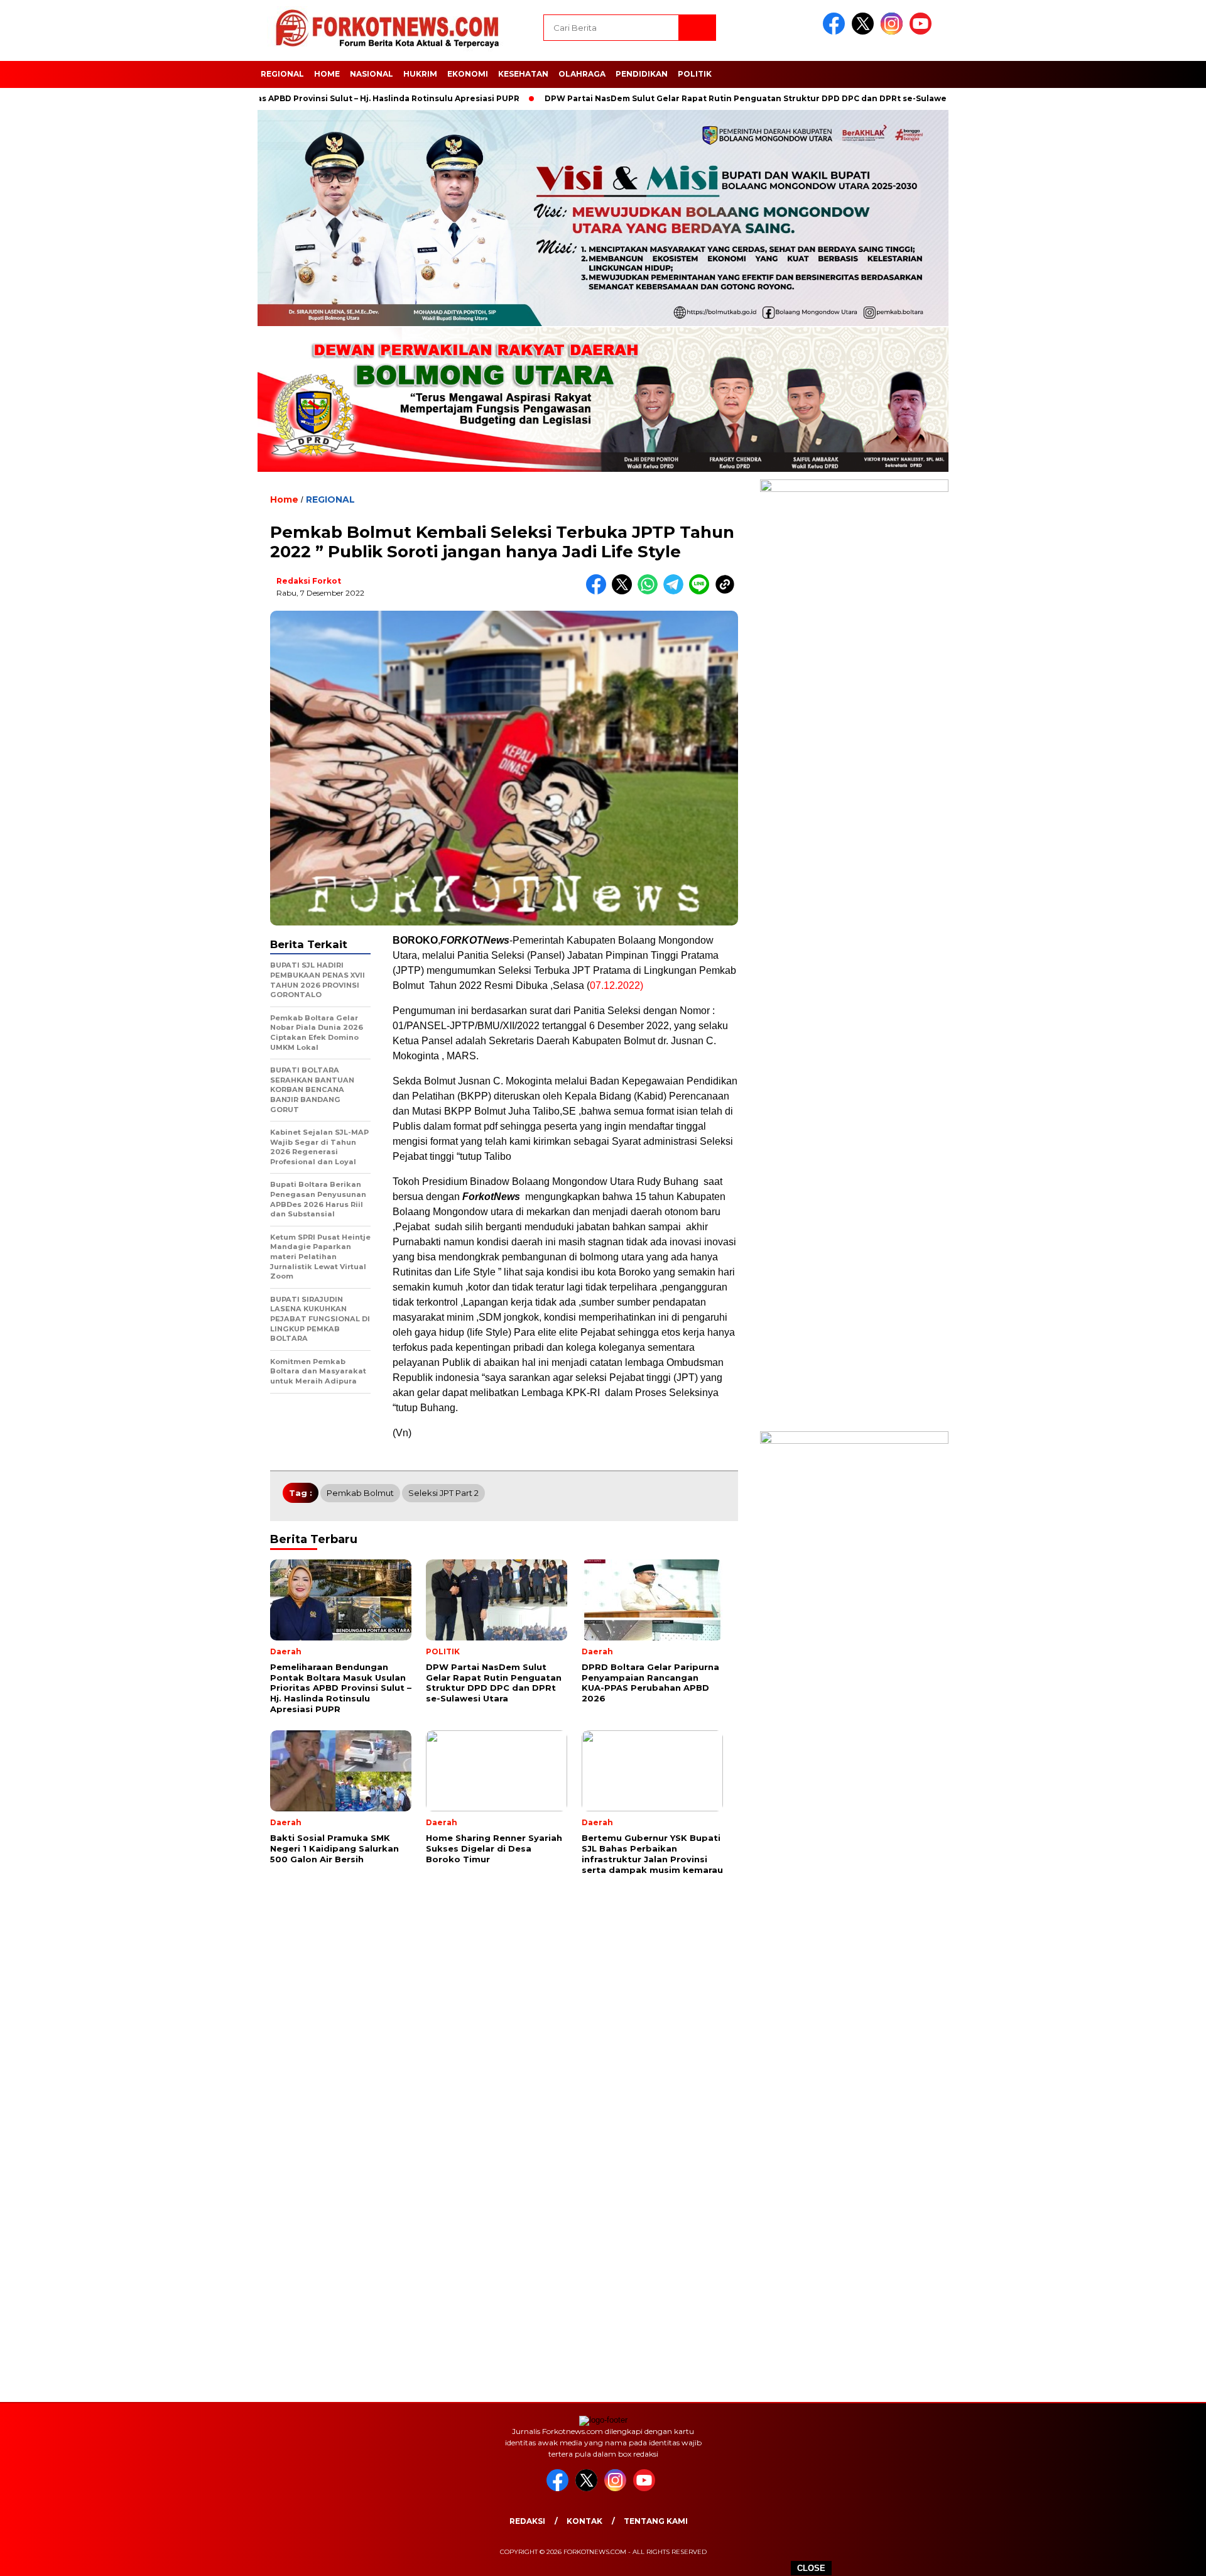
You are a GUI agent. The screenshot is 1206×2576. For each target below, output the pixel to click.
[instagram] (894, 32)
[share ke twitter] (625, 592)
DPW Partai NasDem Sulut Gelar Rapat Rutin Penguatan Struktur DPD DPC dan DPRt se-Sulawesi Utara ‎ (690, 98)
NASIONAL (372, 74)
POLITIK (695, 74)
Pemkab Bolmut (360, 1493)
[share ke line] (702, 592)
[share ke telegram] (676, 592)
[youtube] (923, 32)
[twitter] (865, 32)
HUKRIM (420, 74)
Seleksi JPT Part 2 (443, 1493)
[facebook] (836, 32)
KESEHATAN (523, 74)
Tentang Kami (656, 2521)
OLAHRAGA (582, 74)
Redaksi (527, 2521)
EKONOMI (468, 74)
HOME (327, 74)
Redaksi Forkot (309, 581)
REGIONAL (282, 74)
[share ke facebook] (599, 592)
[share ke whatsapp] (650, 592)
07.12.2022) (617, 985)
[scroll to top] (1159, 2557)
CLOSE (811, 2568)
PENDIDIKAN (642, 74)
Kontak (584, 2521)
